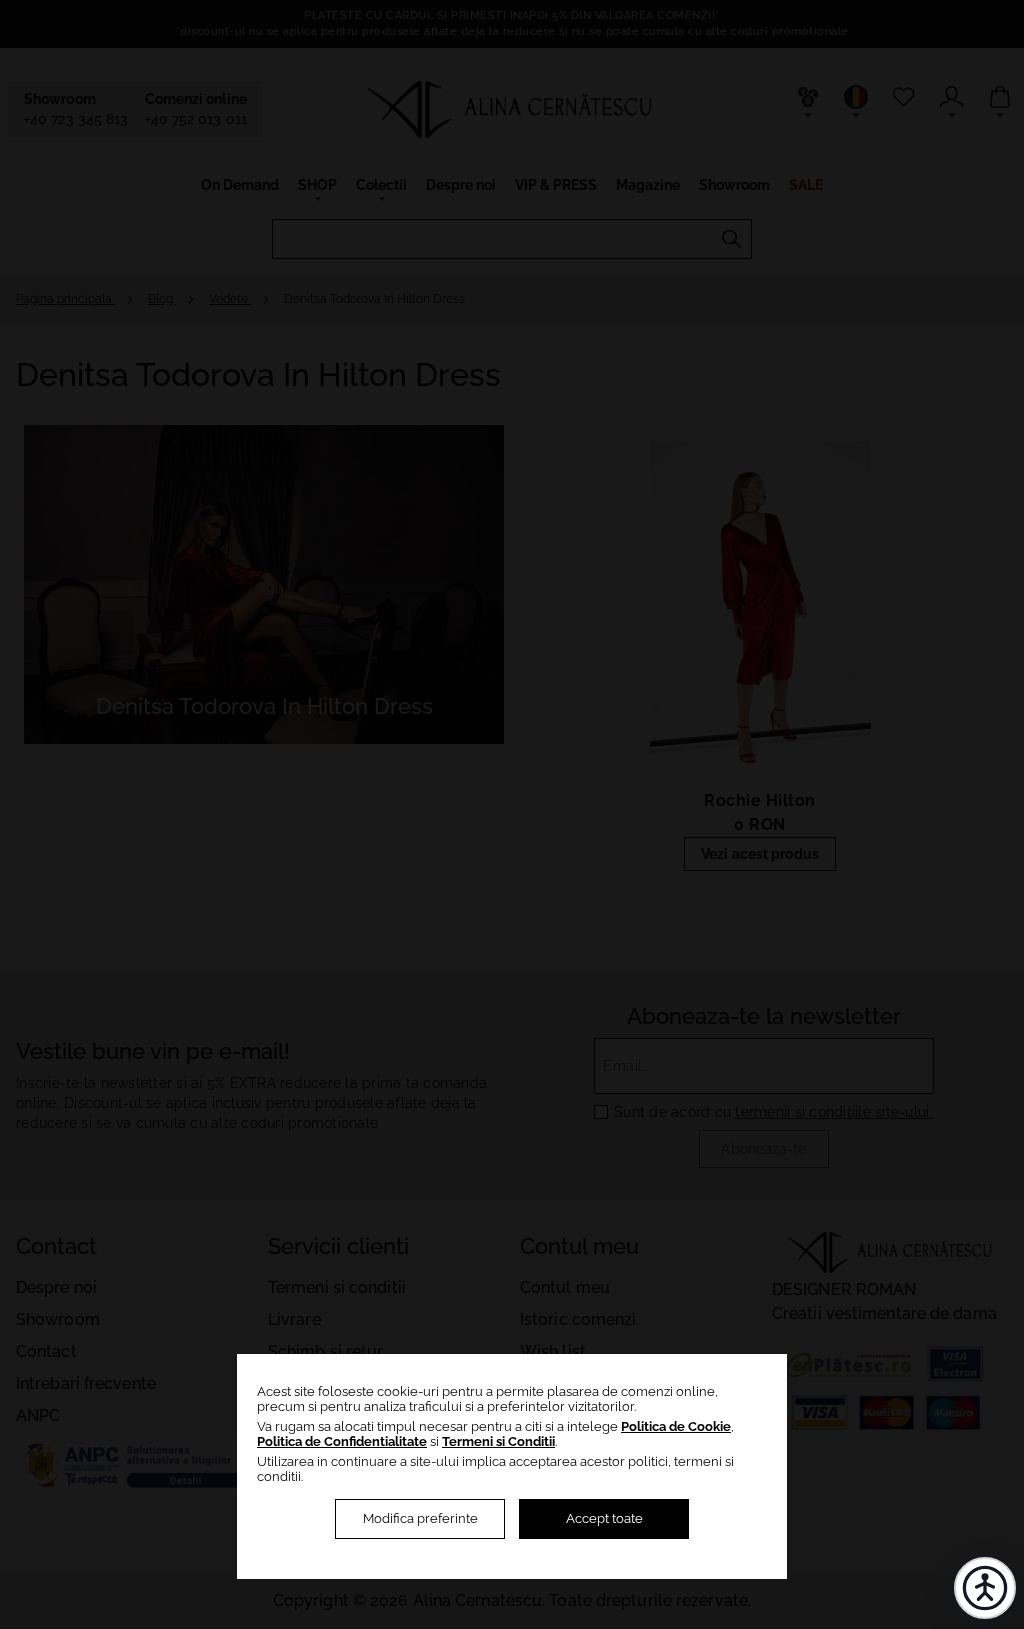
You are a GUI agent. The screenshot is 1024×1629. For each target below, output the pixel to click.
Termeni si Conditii (498, 1441)
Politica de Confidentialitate (342, 1441)
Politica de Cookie (676, 1426)
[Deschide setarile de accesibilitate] (985, 1588)
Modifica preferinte (420, 1518)
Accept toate (604, 1518)
